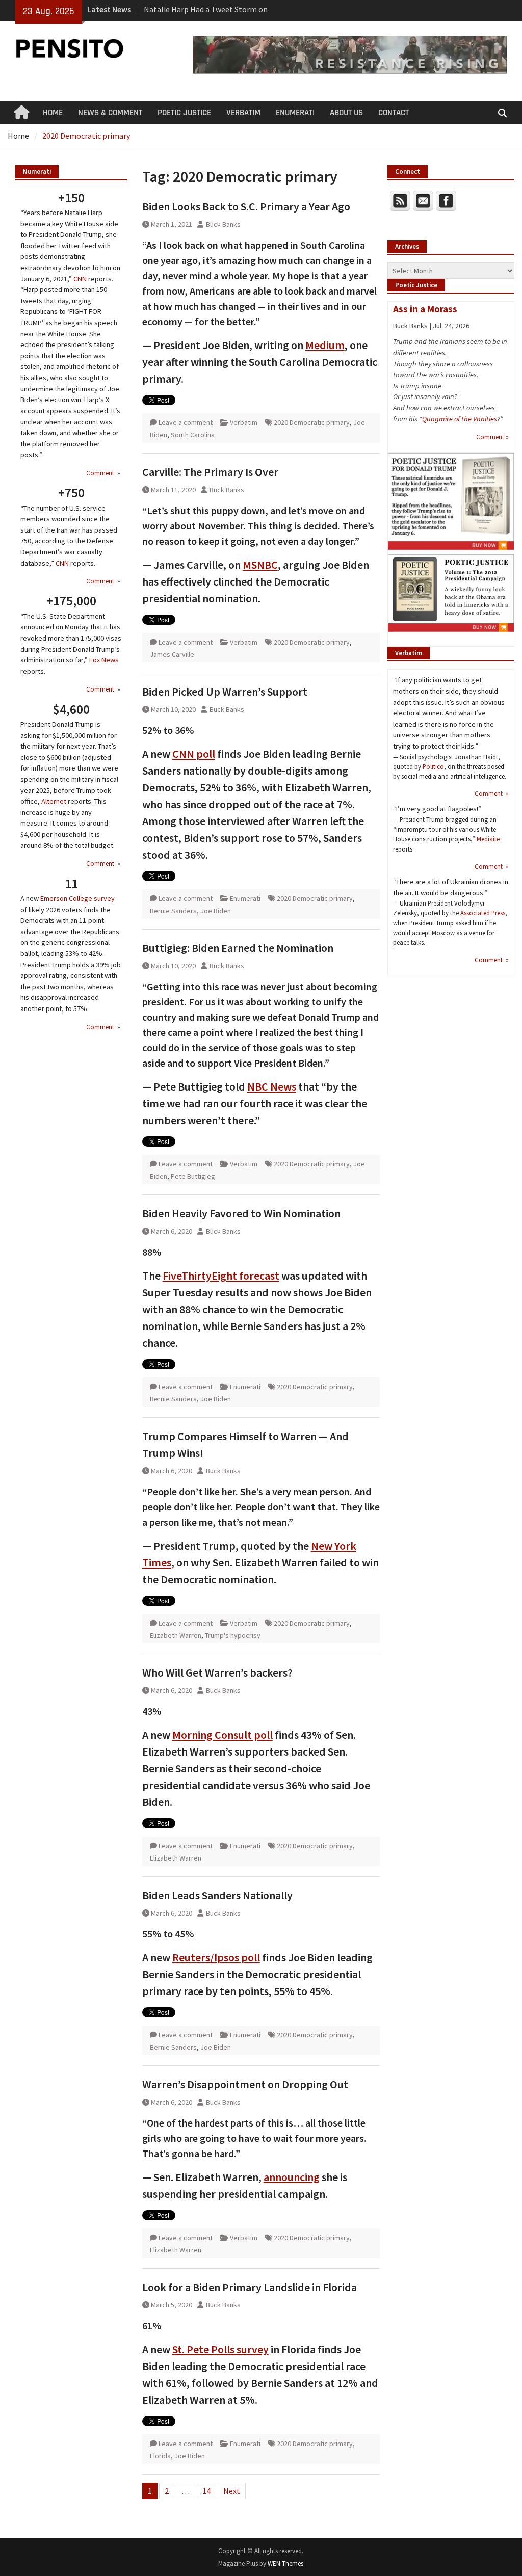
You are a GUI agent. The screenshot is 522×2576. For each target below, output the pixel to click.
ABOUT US (346, 113)
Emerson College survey (77, 898)
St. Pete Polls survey (220, 2349)
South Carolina (193, 435)
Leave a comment (186, 422)
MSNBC (260, 565)
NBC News (272, 1086)
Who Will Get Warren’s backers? (217, 1672)
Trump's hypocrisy (233, 1635)
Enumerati (245, 898)
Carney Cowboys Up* (179, 9)
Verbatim (244, 422)
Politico (433, 766)
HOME (53, 113)
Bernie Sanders (173, 911)
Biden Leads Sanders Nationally (217, 1895)
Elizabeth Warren (176, 1635)
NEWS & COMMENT (110, 113)
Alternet (54, 801)
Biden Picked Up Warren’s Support (225, 692)
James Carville (172, 654)
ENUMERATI (295, 113)
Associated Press (483, 913)
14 (206, 2491)
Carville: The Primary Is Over (210, 472)
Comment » (492, 437)
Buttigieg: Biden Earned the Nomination (238, 948)
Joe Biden (216, 911)
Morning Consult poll (223, 1735)
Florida (160, 2456)
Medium (325, 345)
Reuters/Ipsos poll (216, 1957)
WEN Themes (285, 2564)
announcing (292, 2177)
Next (232, 2491)
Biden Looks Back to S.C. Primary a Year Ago (246, 206)
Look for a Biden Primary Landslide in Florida (250, 2287)
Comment (101, 473)
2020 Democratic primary (312, 422)
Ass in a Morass (425, 309)
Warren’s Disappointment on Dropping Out (245, 2084)
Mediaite (488, 839)
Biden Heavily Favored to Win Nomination (241, 1213)
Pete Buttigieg (193, 1176)
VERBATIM (243, 113)
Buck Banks (223, 224)
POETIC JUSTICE (184, 113)
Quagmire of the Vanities (460, 419)
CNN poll (194, 754)
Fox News (104, 660)
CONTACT (394, 113)
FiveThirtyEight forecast (221, 1276)
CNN (80, 279)
